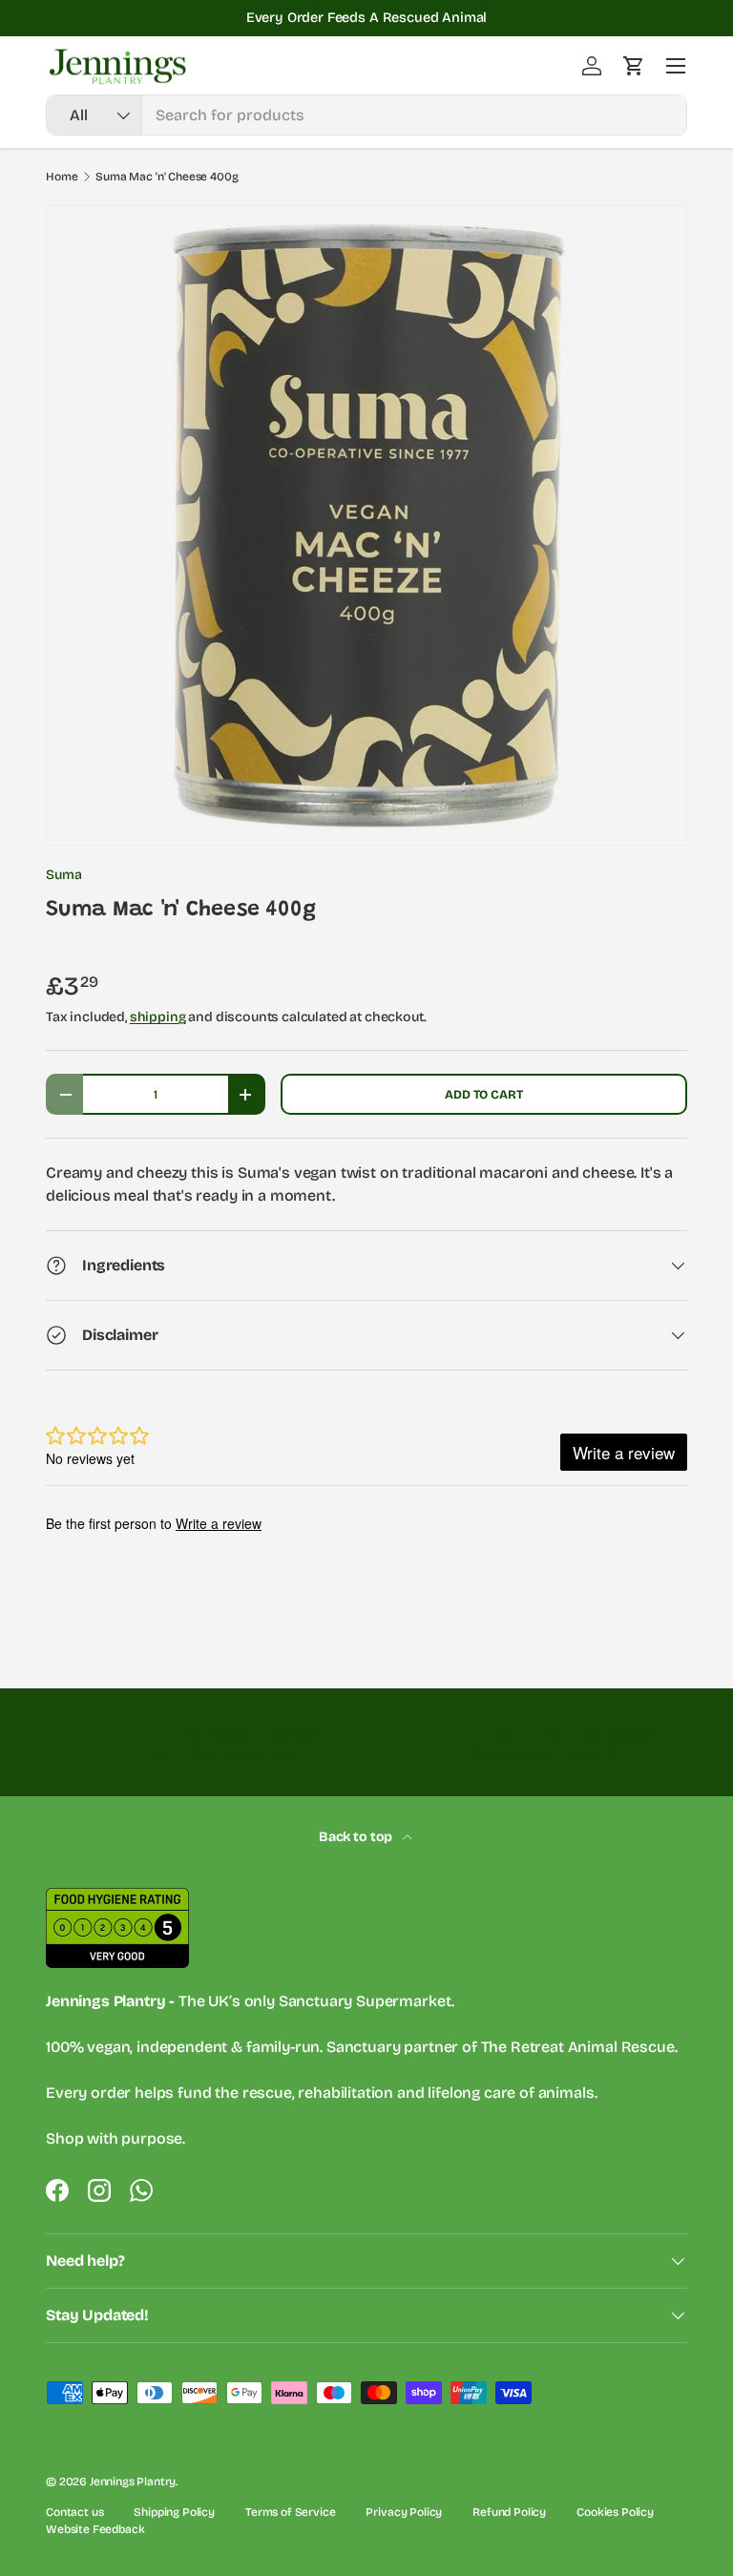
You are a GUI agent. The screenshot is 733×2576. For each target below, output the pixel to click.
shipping (158, 1017)
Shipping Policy (174, 2512)
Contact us (74, 2512)
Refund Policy (509, 2512)
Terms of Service (290, 2512)
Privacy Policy (404, 2512)
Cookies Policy (615, 2512)
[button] (634, 66)
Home (62, 177)
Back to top (357, 1837)
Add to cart (483, 1094)
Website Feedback (95, 2529)
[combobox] (366, 115)
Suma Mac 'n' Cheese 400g (167, 177)
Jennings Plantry (133, 2482)
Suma (63, 875)
